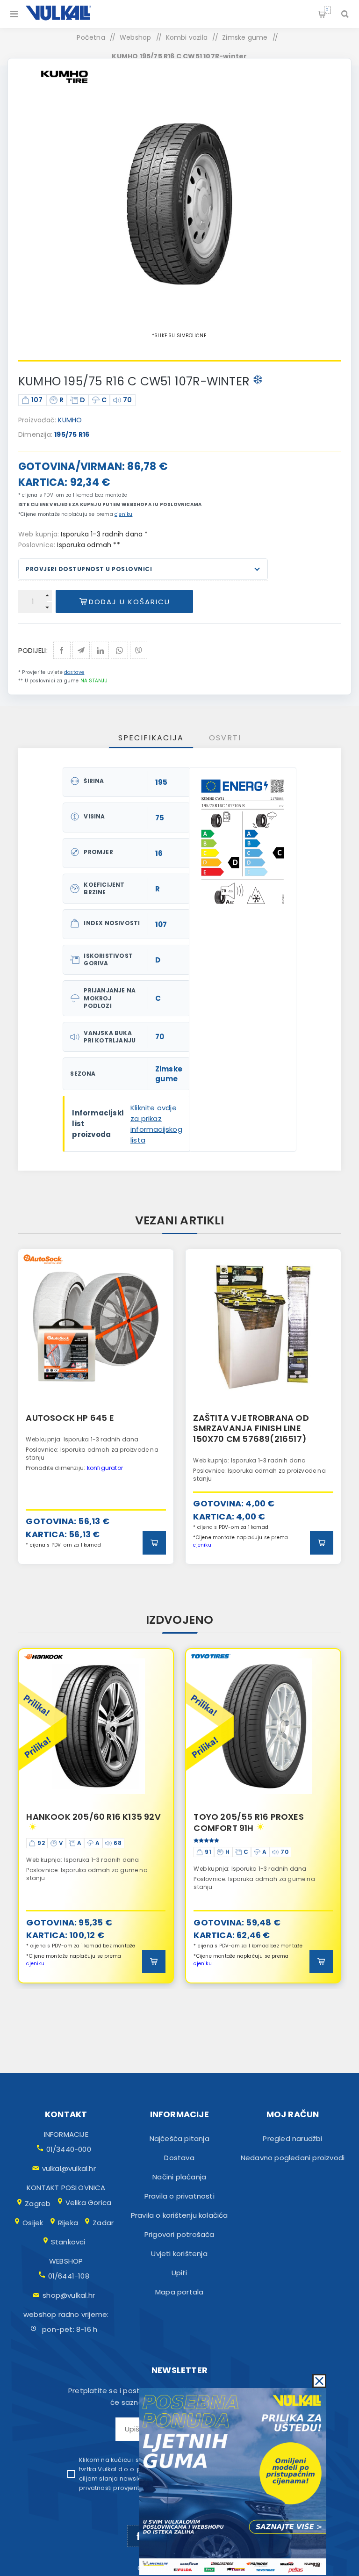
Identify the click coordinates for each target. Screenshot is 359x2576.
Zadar (103, 2223)
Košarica (327, 10)
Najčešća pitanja (179, 2138)
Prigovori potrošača (179, 2234)
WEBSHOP (66, 2261)
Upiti (179, 2273)
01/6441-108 (69, 2276)
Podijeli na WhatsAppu (119, 650)
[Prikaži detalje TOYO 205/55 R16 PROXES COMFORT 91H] (96, 1726)
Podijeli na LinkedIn (100, 650)
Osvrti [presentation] (225, 738)
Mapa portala (179, 2292)
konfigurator (105, 1468)
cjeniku (123, 514)
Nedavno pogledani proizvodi (293, 2158)
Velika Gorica (89, 2203)
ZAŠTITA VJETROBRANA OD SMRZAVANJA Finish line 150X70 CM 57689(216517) (251, 1428)
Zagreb (38, 2203)
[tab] (151, 738)
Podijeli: (33, 650)
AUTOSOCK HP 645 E (70, 1418)
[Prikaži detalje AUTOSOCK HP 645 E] (96, 1327)
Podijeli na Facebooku (62, 650)
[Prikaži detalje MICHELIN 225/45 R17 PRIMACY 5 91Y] (263, 1726)
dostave (74, 672)
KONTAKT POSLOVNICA (66, 2188)
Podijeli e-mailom (81, 650)
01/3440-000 (69, 2149)
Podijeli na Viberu (139, 650)
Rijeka (68, 2223)
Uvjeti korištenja (179, 2254)
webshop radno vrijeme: (66, 2314)
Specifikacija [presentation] (151, 738)
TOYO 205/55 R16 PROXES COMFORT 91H (81, 1822)
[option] (96, 1407)
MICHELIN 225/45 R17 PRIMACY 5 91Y (262, 1822)
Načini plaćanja (179, 2177)
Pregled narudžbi (292, 2138)
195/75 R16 (72, 434)
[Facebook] (138, 2536)
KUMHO (70, 420)
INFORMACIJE (66, 2134)
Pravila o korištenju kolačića (179, 2215)
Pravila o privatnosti (179, 2196)
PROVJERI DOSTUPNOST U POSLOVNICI (89, 569)
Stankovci (68, 2242)
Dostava (179, 2158)
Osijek (33, 2223)
